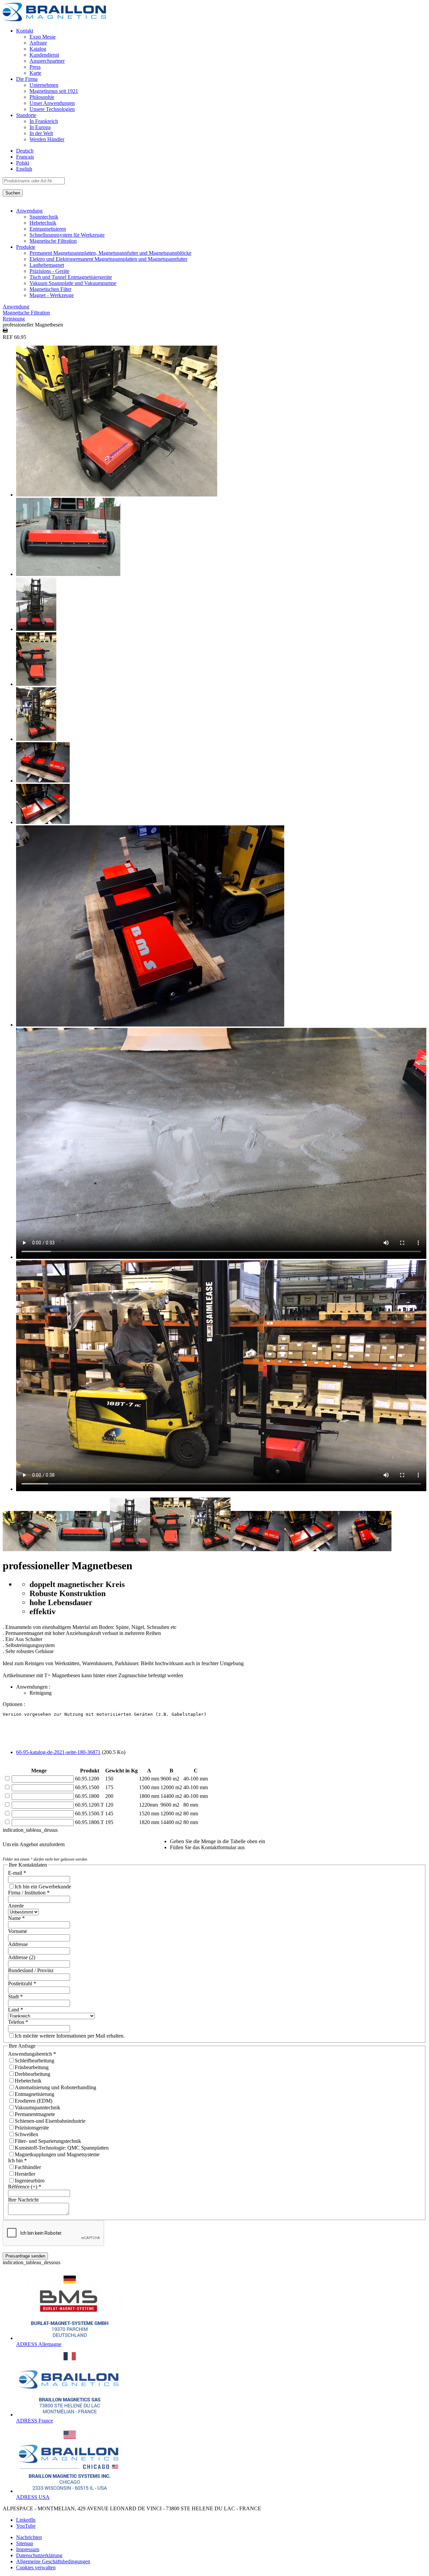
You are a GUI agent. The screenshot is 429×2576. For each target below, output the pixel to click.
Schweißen (26, 2134)
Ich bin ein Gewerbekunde (43, 1887)
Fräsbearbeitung (32, 2067)
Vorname (18, 1931)
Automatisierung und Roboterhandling (55, 2087)
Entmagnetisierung (35, 2094)
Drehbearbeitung (33, 2074)
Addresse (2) (22, 1957)
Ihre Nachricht (23, 2200)
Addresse (18, 1944)
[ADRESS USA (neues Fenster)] (70, 2491)
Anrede (16, 1906)
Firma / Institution (29, 1893)
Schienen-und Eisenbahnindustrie (50, 2121)
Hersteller (25, 2174)
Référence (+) (25, 2187)
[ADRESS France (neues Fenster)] (70, 2415)
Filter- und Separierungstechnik (48, 2141)
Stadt (15, 1997)
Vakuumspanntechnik (38, 2107)
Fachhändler (28, 2167)
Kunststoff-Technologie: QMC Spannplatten (62, 2148)
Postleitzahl (22, 1983)
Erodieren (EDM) (34, 2101)
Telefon (18, 2022)
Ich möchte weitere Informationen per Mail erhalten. (70, 2036)
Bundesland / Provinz (31, 1970)
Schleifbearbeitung (35, 2061)
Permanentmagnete (35, 2114)
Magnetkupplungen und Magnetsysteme (57, 2154)
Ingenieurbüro (30, 2181)
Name (16, 1918)
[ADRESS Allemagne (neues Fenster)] (70, 2338)
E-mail (17, 1873)
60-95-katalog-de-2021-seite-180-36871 (58, 1752)
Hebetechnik (28, 2081)
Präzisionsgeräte (32, 2128)
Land (16, 2010)
